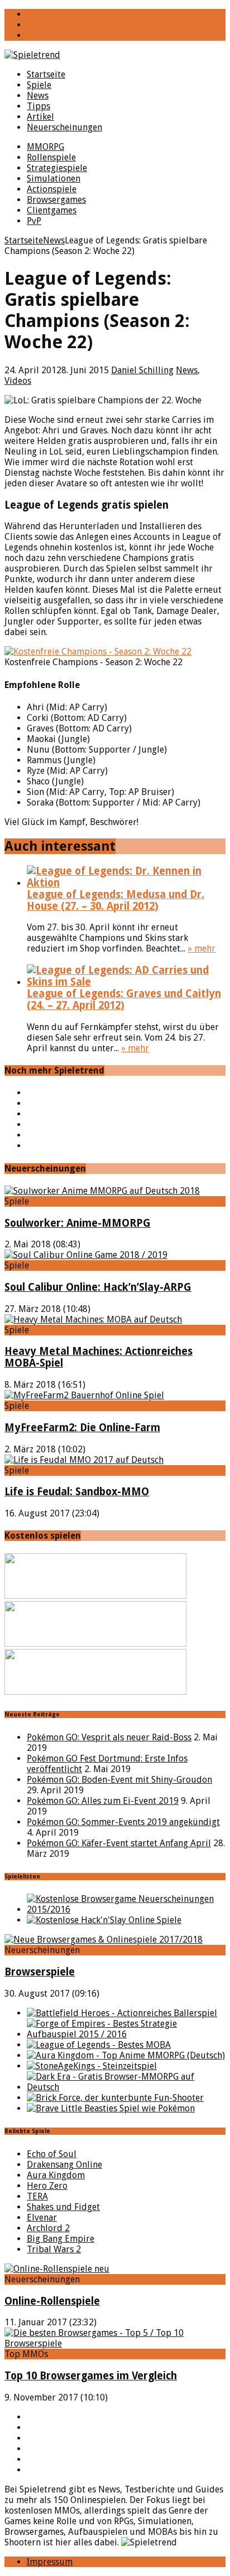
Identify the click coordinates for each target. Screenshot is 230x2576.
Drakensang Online (64, 2165)
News (38, 96)
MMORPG (45, 147)
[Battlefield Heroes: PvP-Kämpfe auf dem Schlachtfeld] (122, 2013)
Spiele (39, 85)
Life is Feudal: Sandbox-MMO (77, 1492)
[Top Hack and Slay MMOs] (104, 1920)
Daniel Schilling (142, 370)
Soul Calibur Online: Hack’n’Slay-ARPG (98, 1287)
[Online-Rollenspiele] (57, 2269)
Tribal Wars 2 (54, 2249)
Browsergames (56, 200)
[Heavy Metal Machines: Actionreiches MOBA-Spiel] (93, 1319)
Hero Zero (47, 2186)
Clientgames (52, 210)
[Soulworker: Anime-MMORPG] (102, 1191)
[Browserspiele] (104, 1940)
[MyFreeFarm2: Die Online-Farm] (84, 1395)
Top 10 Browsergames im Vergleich (91, 2376)
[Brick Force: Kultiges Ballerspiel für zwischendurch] (115, 2098)
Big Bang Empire (61, 2239)
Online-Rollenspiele (52, 2301)
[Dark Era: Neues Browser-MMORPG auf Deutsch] (126, 2087)
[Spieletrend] (115, 55)
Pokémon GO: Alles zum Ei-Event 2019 (103, 1801)
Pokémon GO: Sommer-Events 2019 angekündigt (123, 1822)
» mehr (202, 948)
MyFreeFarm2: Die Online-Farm (82, 1428)
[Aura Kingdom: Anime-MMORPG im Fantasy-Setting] (126, 2055)
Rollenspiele (51, 157)
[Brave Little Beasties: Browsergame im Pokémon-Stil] (111, 2108)
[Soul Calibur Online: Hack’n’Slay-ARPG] (86, 1255)
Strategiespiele (57, 168)
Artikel (40, 117)
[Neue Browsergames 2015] (126, 1909)
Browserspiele (40, 1972)
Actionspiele (52, 189)
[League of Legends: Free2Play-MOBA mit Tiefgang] (99, 2045)
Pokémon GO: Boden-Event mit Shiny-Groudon (119, 1780)
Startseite (46, 74)
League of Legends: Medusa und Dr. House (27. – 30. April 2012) (116, 900)
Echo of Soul (52, 2154)
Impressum (50, 2562)
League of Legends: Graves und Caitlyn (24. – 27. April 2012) (124, 999)
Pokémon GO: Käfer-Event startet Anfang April (119, 1843)
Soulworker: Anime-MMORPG (78, 1223)
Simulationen (54, 179)
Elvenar (42, 2218)
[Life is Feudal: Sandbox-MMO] (84, 1460)
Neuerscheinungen (64, 127)
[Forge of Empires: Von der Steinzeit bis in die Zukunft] (126, 2034)
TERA (37, 2196)
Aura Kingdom (56, 2175)
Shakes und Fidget (63, 2207)
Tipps (39, 106)
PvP (34, 221)
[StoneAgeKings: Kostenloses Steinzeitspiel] (92, 2066)
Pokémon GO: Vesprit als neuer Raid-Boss (109, 1737)
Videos (18, 381)
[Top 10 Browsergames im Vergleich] (115, 2343)
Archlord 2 (48, 2228)
